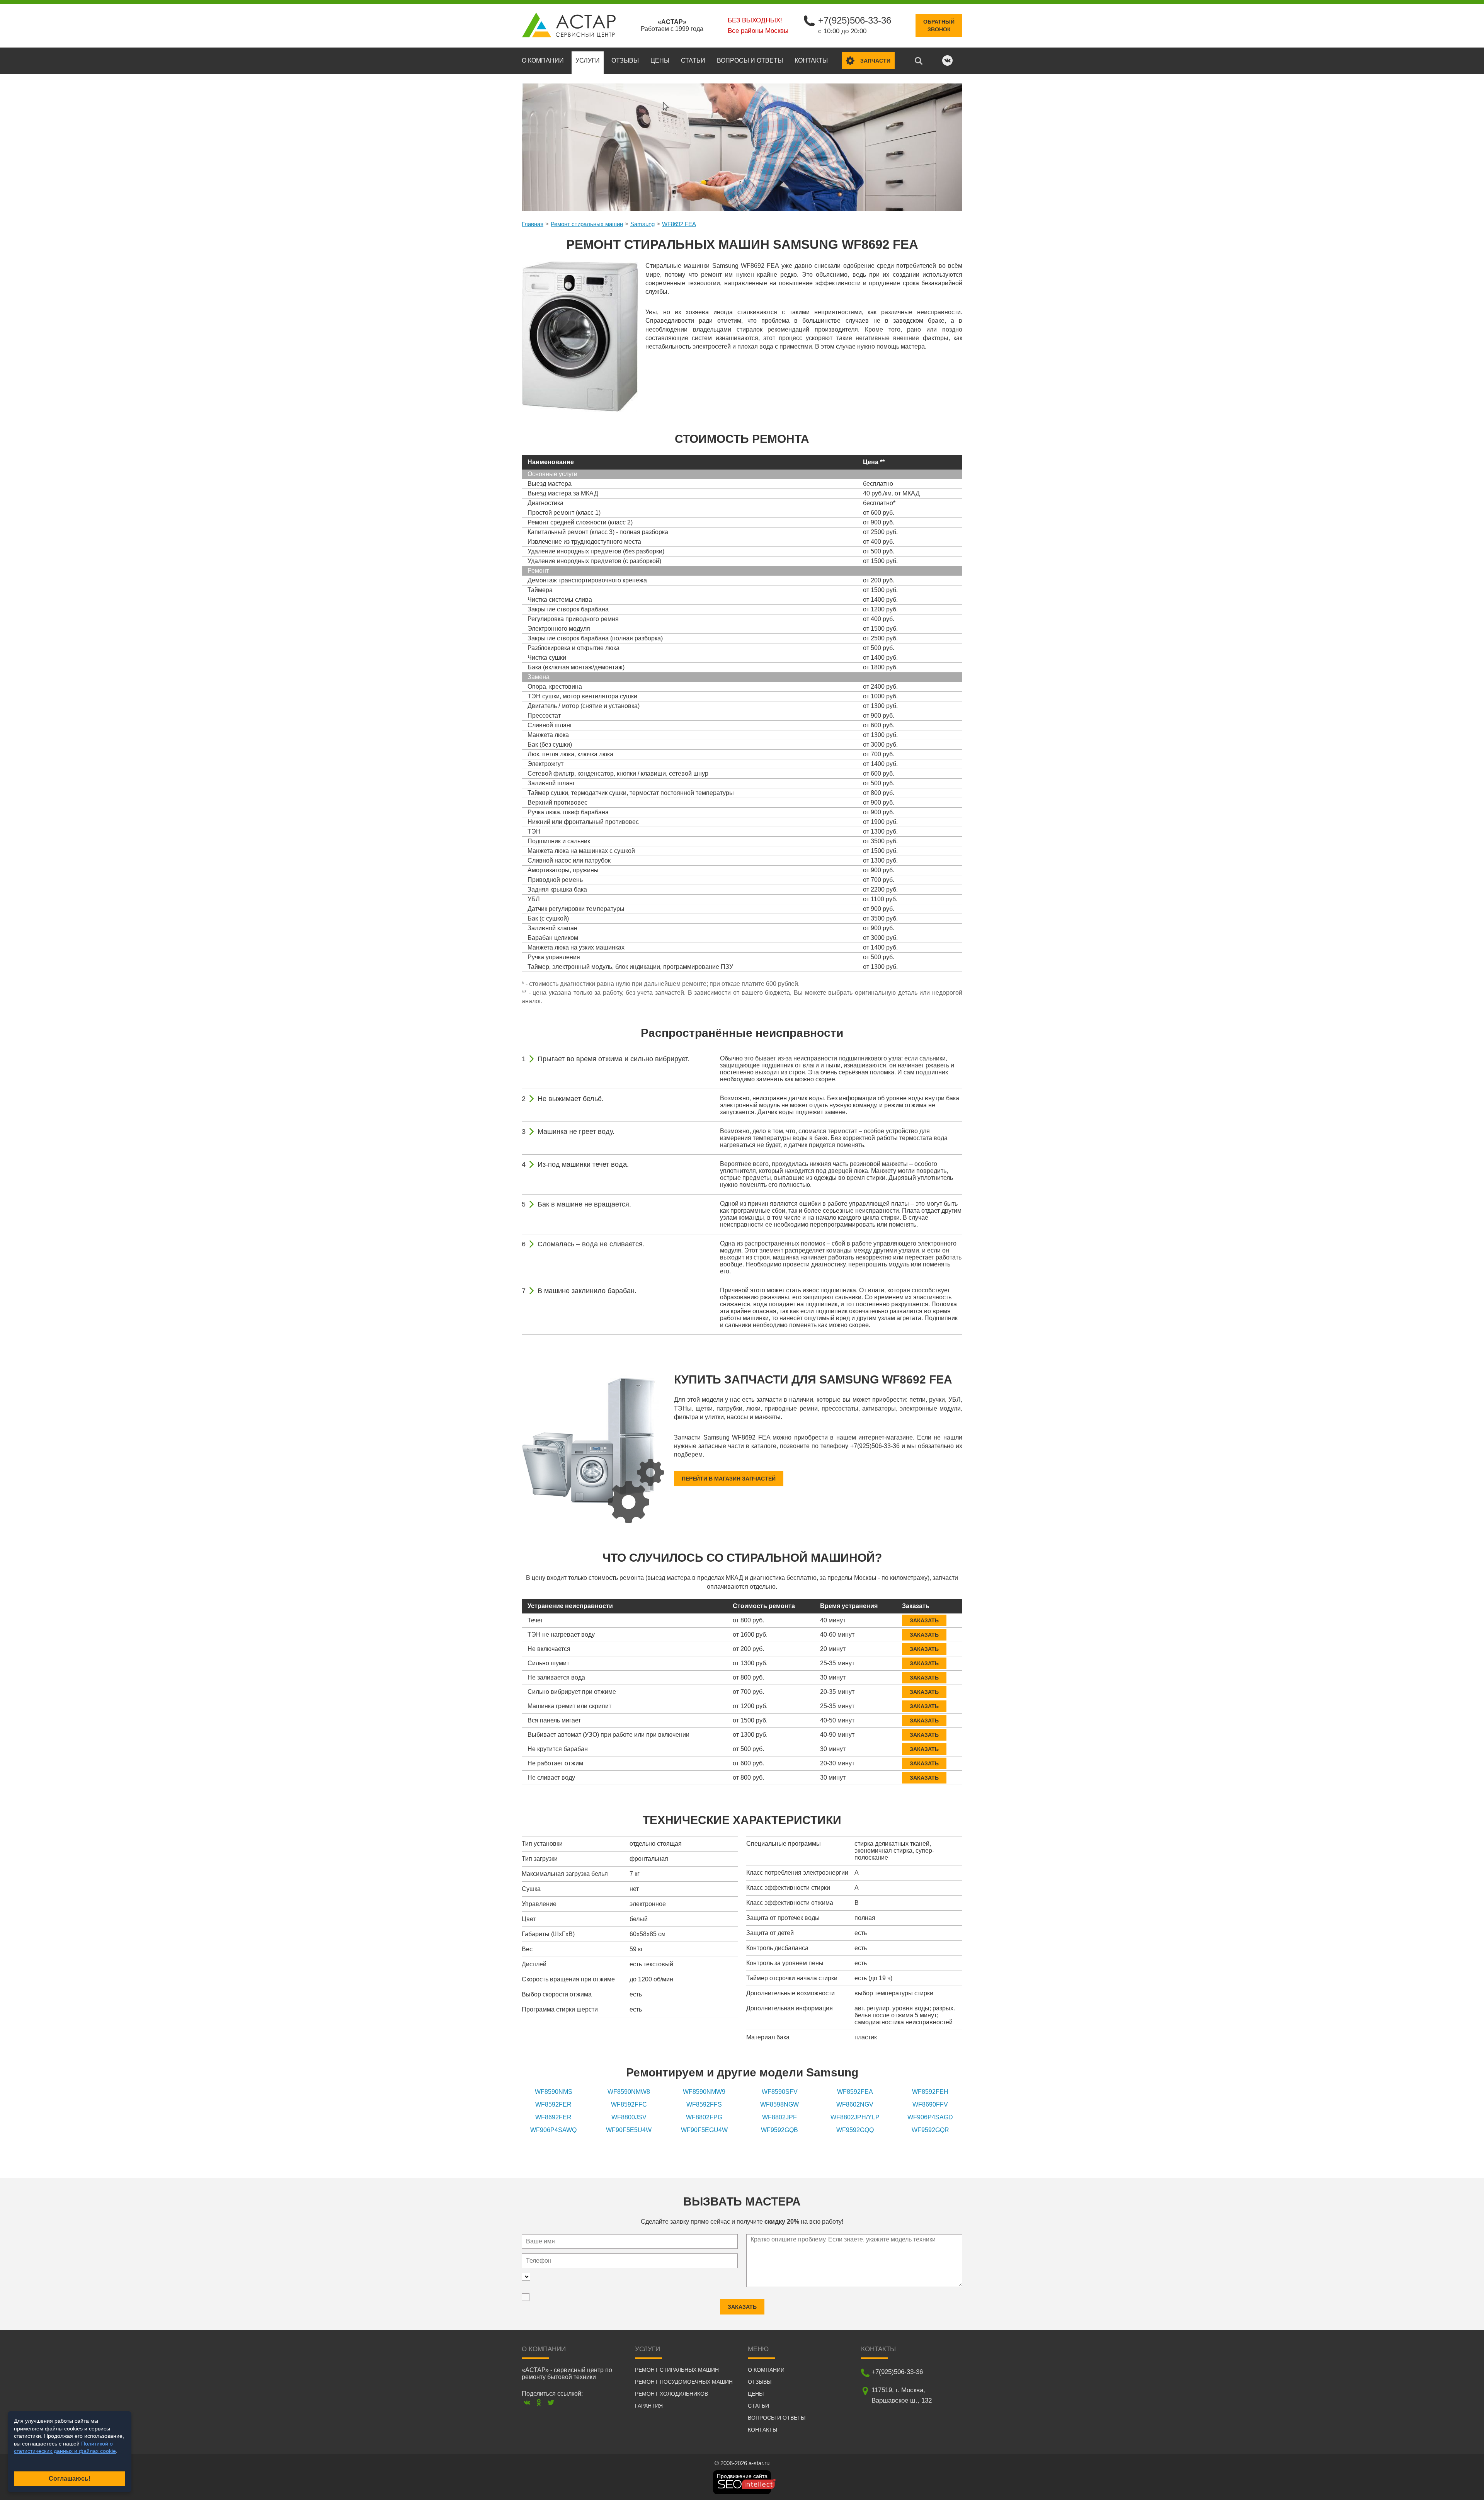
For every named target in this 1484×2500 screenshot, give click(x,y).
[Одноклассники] (539, 2402)
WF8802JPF (779, 2117)
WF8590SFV (780, 2092)
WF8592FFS (704, 2104)
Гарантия (649, 2406)
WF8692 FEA (679, 224)
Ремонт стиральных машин (587, 224)
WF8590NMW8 (629, 2092)
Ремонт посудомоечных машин (684, 2382)
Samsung (642, 224)
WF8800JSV (629, 2117)
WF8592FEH (930, 2092)
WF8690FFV (930, 2104)
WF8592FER (553, 2104)
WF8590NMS (554, 2092)
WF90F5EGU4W (704, 2130)
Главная (533, 224)
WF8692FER (553, 2117)
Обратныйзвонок (939, 26)
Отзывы (625, 60)
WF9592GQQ (855, 2130)
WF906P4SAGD (930, 2117)
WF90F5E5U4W (629, 2130)
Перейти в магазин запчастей (729, 1479)
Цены (660, 60)
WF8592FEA (855, 2092)
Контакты (811, 60)
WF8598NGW (779, 2104)
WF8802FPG (704, 2117)
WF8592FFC (629, 2104)
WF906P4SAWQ (553, 2130)
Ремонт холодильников (671, 2394)
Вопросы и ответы (750, 60)
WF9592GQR (930, 2130)
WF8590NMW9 (704, 2092)
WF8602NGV (855, 2104)
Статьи (693, 60)
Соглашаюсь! (70, 2479)
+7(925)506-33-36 (855, 20)
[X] (551, 2402)
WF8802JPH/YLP (855, 2117)
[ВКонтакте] (527, 2402)
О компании (543, 60)
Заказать (924, 1620)
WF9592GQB (779, 2130)
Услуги (588, 60)
